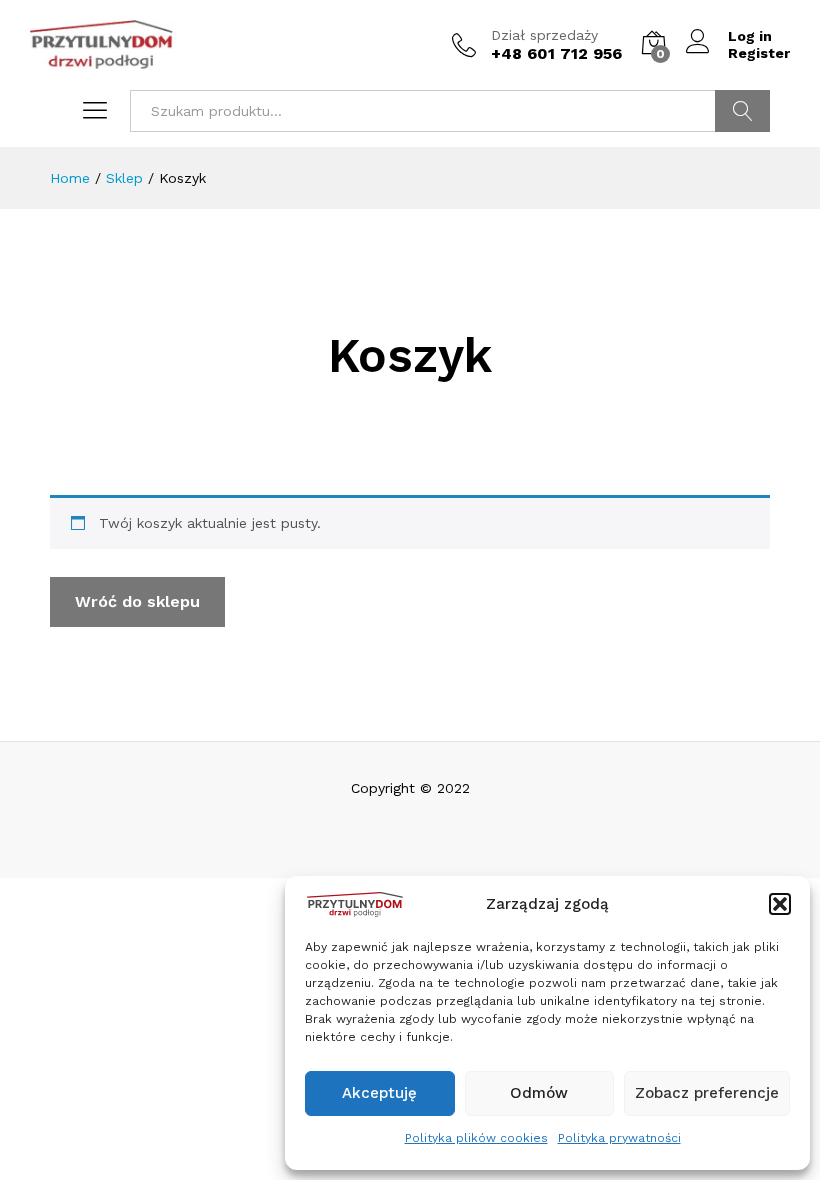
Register (759, 53)
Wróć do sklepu (137, 601)
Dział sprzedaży (544, 35)
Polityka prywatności (619, 1138)
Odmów (539, 1093)
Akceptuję (379, 1093)
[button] (780, 904)
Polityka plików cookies (476, 1138)
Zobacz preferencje (707, 1093)
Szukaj (742, 111)
